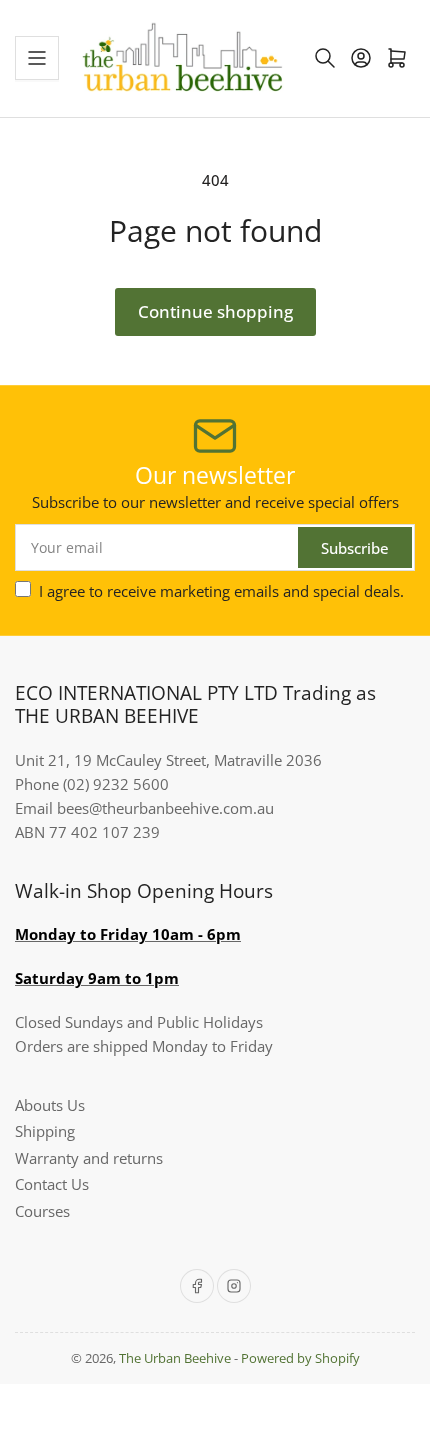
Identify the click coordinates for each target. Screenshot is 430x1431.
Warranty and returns (89, 1158)
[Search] (325, 58)
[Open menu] (37, 58)
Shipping (45, 1131)
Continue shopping (215, 311)
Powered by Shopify (300, 1358)
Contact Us (52, 1184)
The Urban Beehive (175, 1358)
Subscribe (355, 548)
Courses (42, 1211)
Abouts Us (50, 1105)
